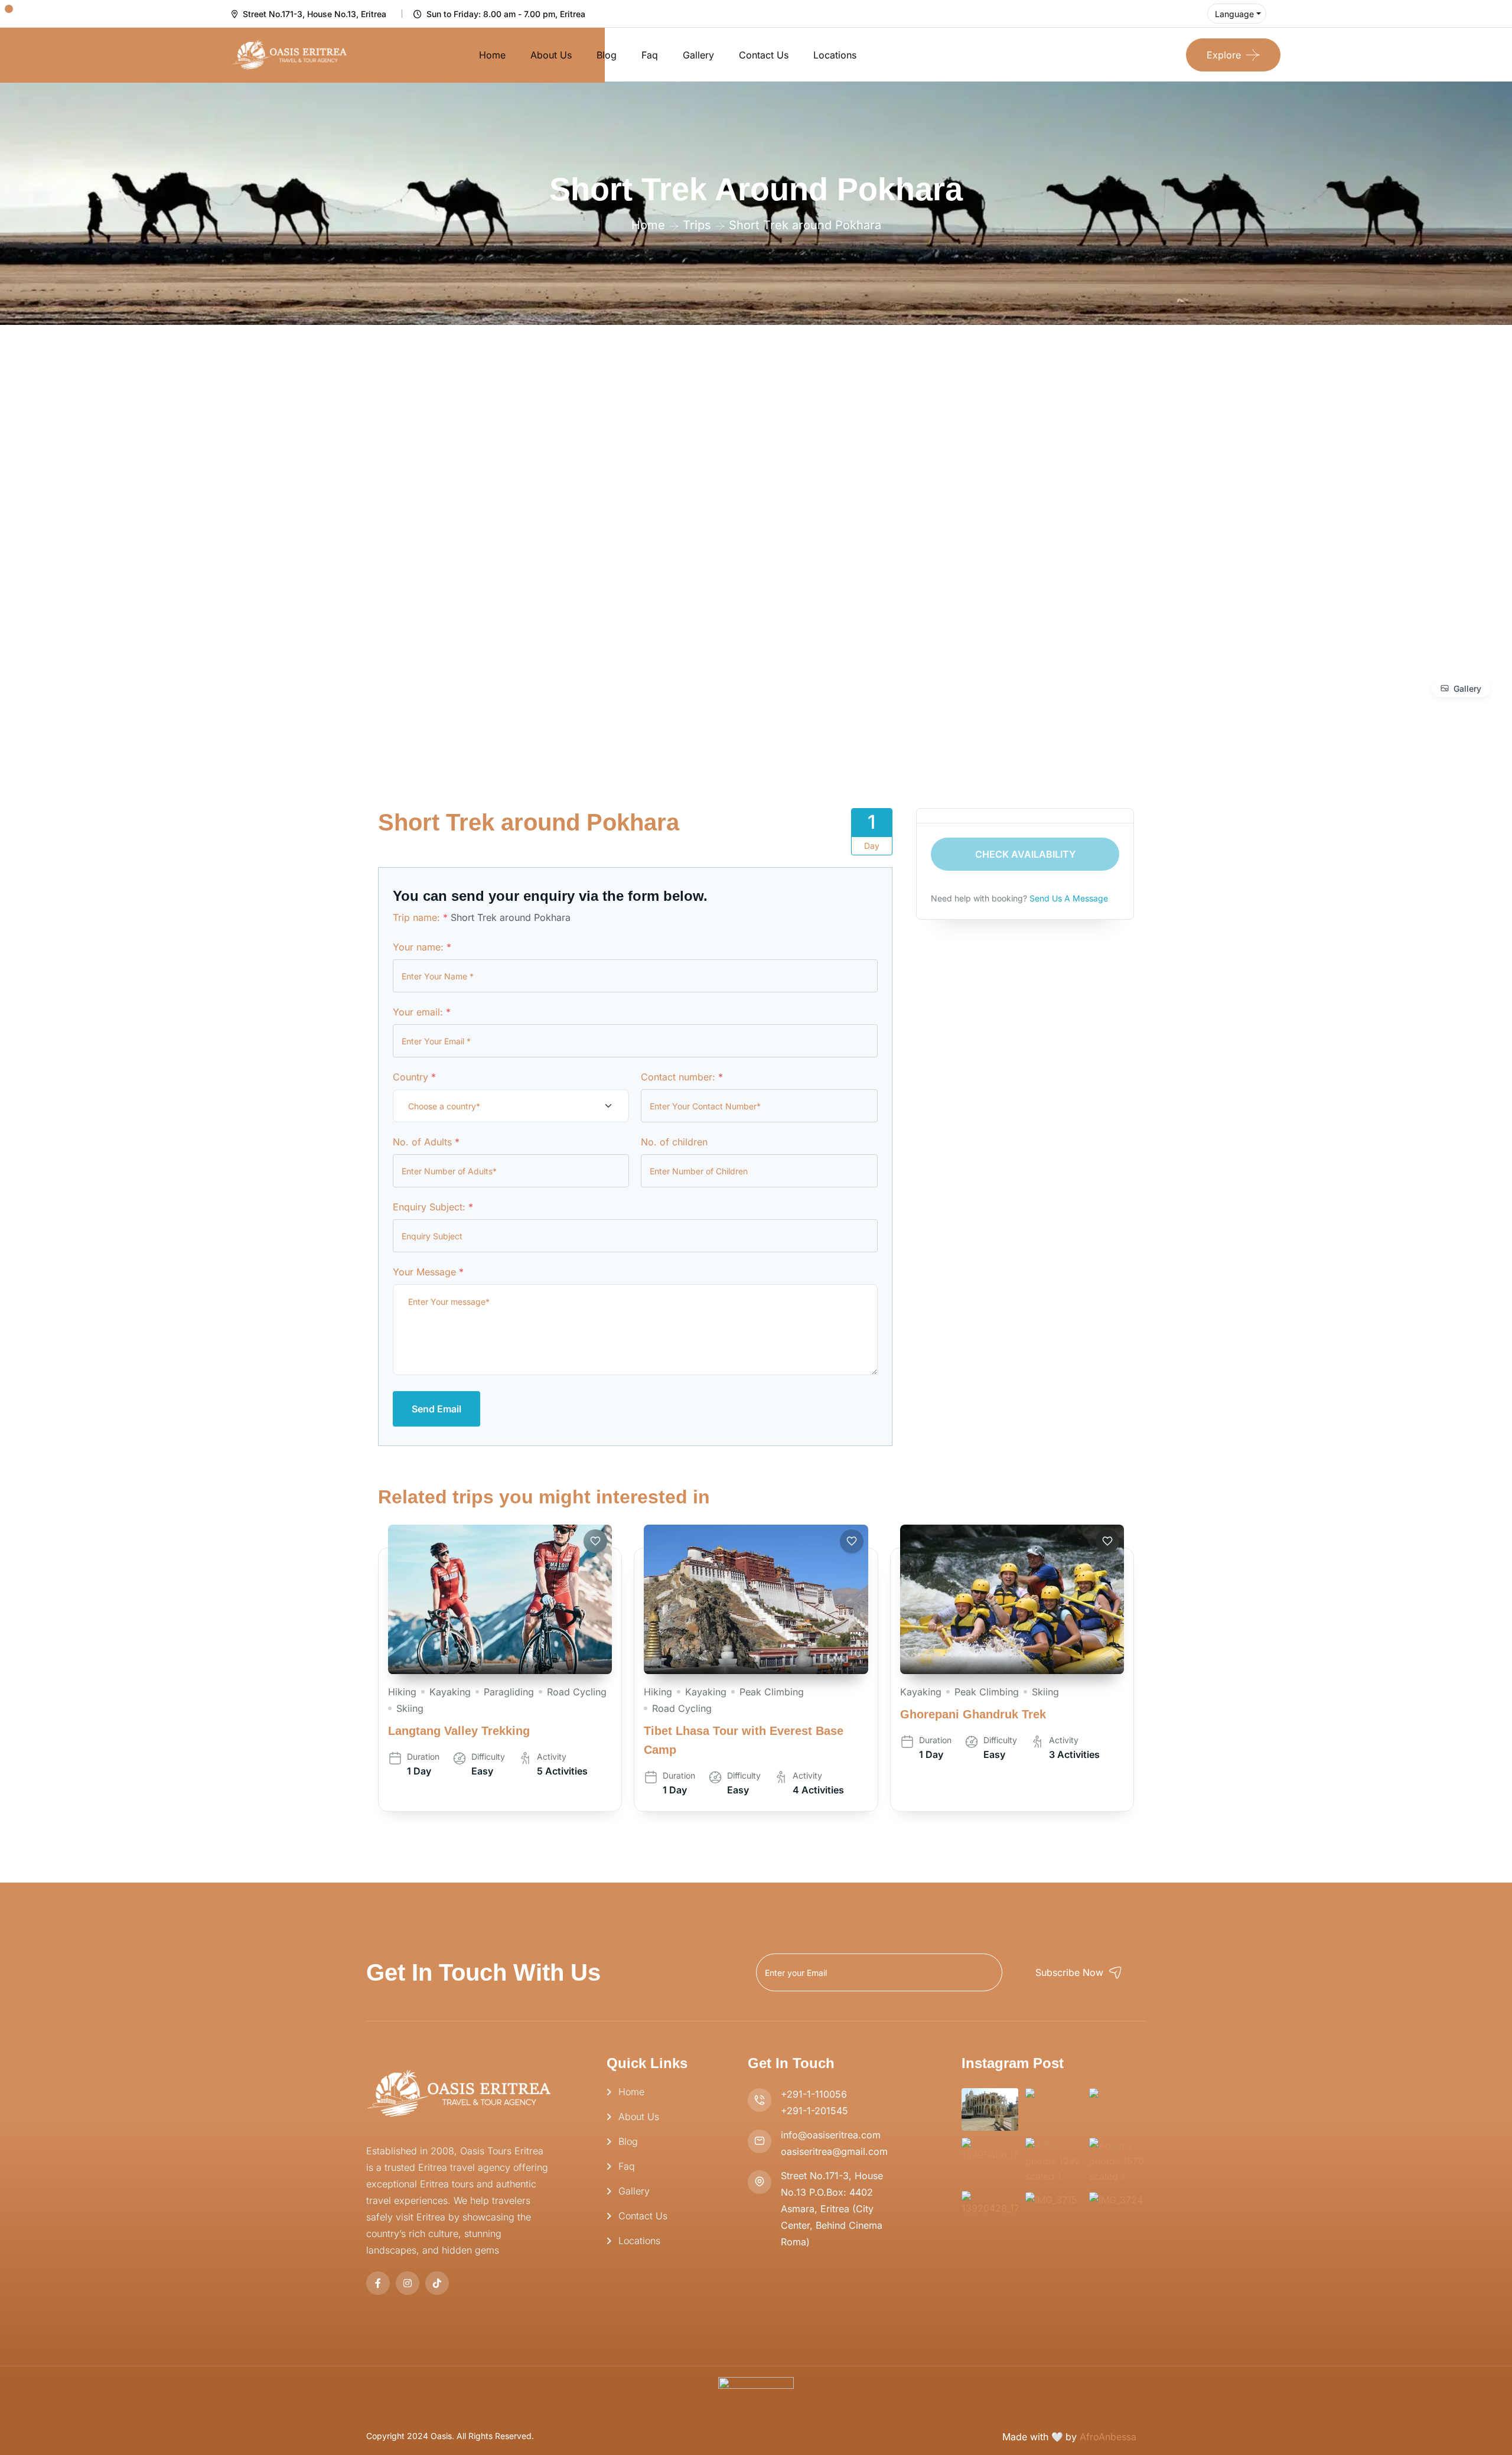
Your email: (422, 1012)
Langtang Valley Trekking (459, 1731)
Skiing (410, 1708)
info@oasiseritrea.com (831, 2135)
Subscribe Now (1069, 1972)
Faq (650, 55)
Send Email (436, 1409)
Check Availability (1025, 854)
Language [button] (1234, 14)
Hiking (402, 1692)
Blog (607, 55)
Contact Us (764, 55)
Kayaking (450, 1692)
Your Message (428, 1272)
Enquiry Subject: (433, 1207)
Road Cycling (577, 1692)
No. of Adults (426, 1142)
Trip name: (420, 917)
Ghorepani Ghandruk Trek (973, 1714)
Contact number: (682, 1077)
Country (414, 1077)
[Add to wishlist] (595, 1541)
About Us (551, 55)
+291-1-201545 (814, 2111)
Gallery (698, 55)
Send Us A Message (1069, 898)
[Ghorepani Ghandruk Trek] (1012, 1599)
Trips (697, 225)
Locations (835, 55)
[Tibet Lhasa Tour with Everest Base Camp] (756, 1599)
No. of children (674, 1142)
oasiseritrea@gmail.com (834, 2151)
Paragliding (509, 1692)
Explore (1224, 55)
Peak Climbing (772, 1692)
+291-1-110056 (814, 2094)
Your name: (422, 947)
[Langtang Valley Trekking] (500, 1599)
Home (492, 55)
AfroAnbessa (1108, 2437)
